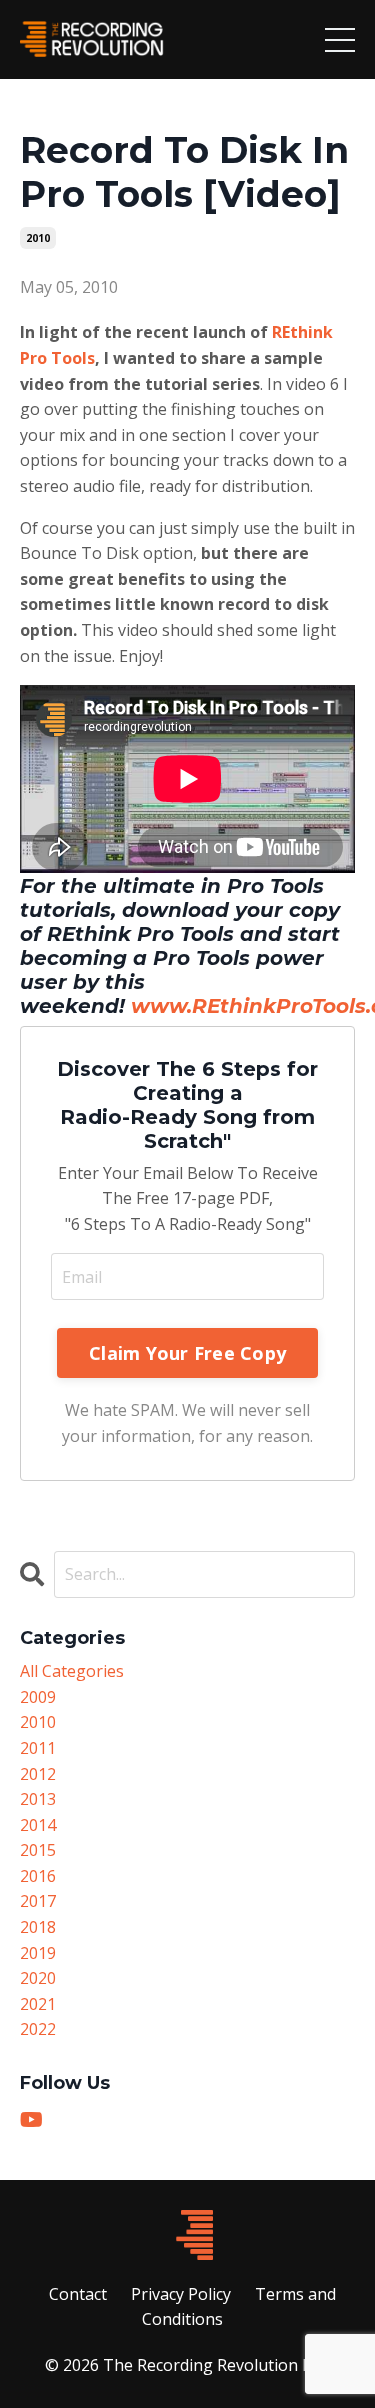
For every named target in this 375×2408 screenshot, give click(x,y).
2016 (38, 1876)
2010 (38, 238)
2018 (38, 1927)
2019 (38, 1953)
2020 (38, 1978)
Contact (78, 2294)
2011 (38, 1748)
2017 (38, 1901)
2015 (38, 1850)
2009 (38, 1697)
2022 (38, 2029)
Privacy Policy (181, 2294)
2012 (38, 1774)
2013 (38, 1799)
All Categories (72, 1671)
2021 (38, 2004)
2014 (38, 1825)
